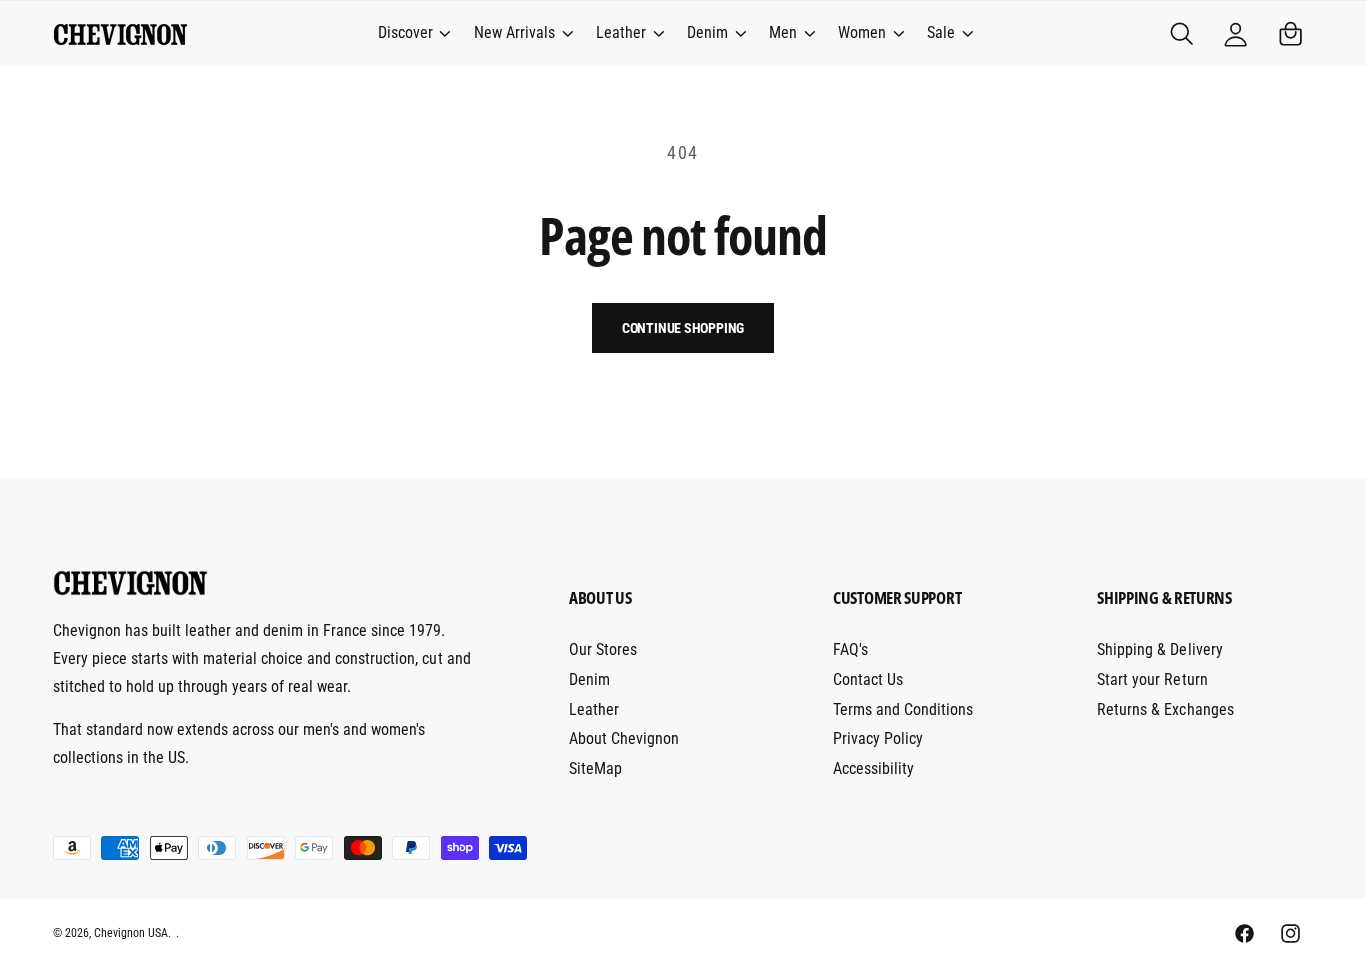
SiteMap (595, 768)
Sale (941, 32)
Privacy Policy (878, 738)
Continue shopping (683, 328)
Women (862, 32)
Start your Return (1152, 679)
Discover (405, 32)
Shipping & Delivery (1159, 649)
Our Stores (603, 649)
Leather (621, 32)
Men (783, 32)
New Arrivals (514, 32)
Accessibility (873, 768)
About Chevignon (624, 738)
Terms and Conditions (903, 709)
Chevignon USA (131, 933)
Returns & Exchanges (1165, 709)
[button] (413, 34)
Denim (707, 32)
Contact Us (868, 679)
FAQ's (850, 649)
